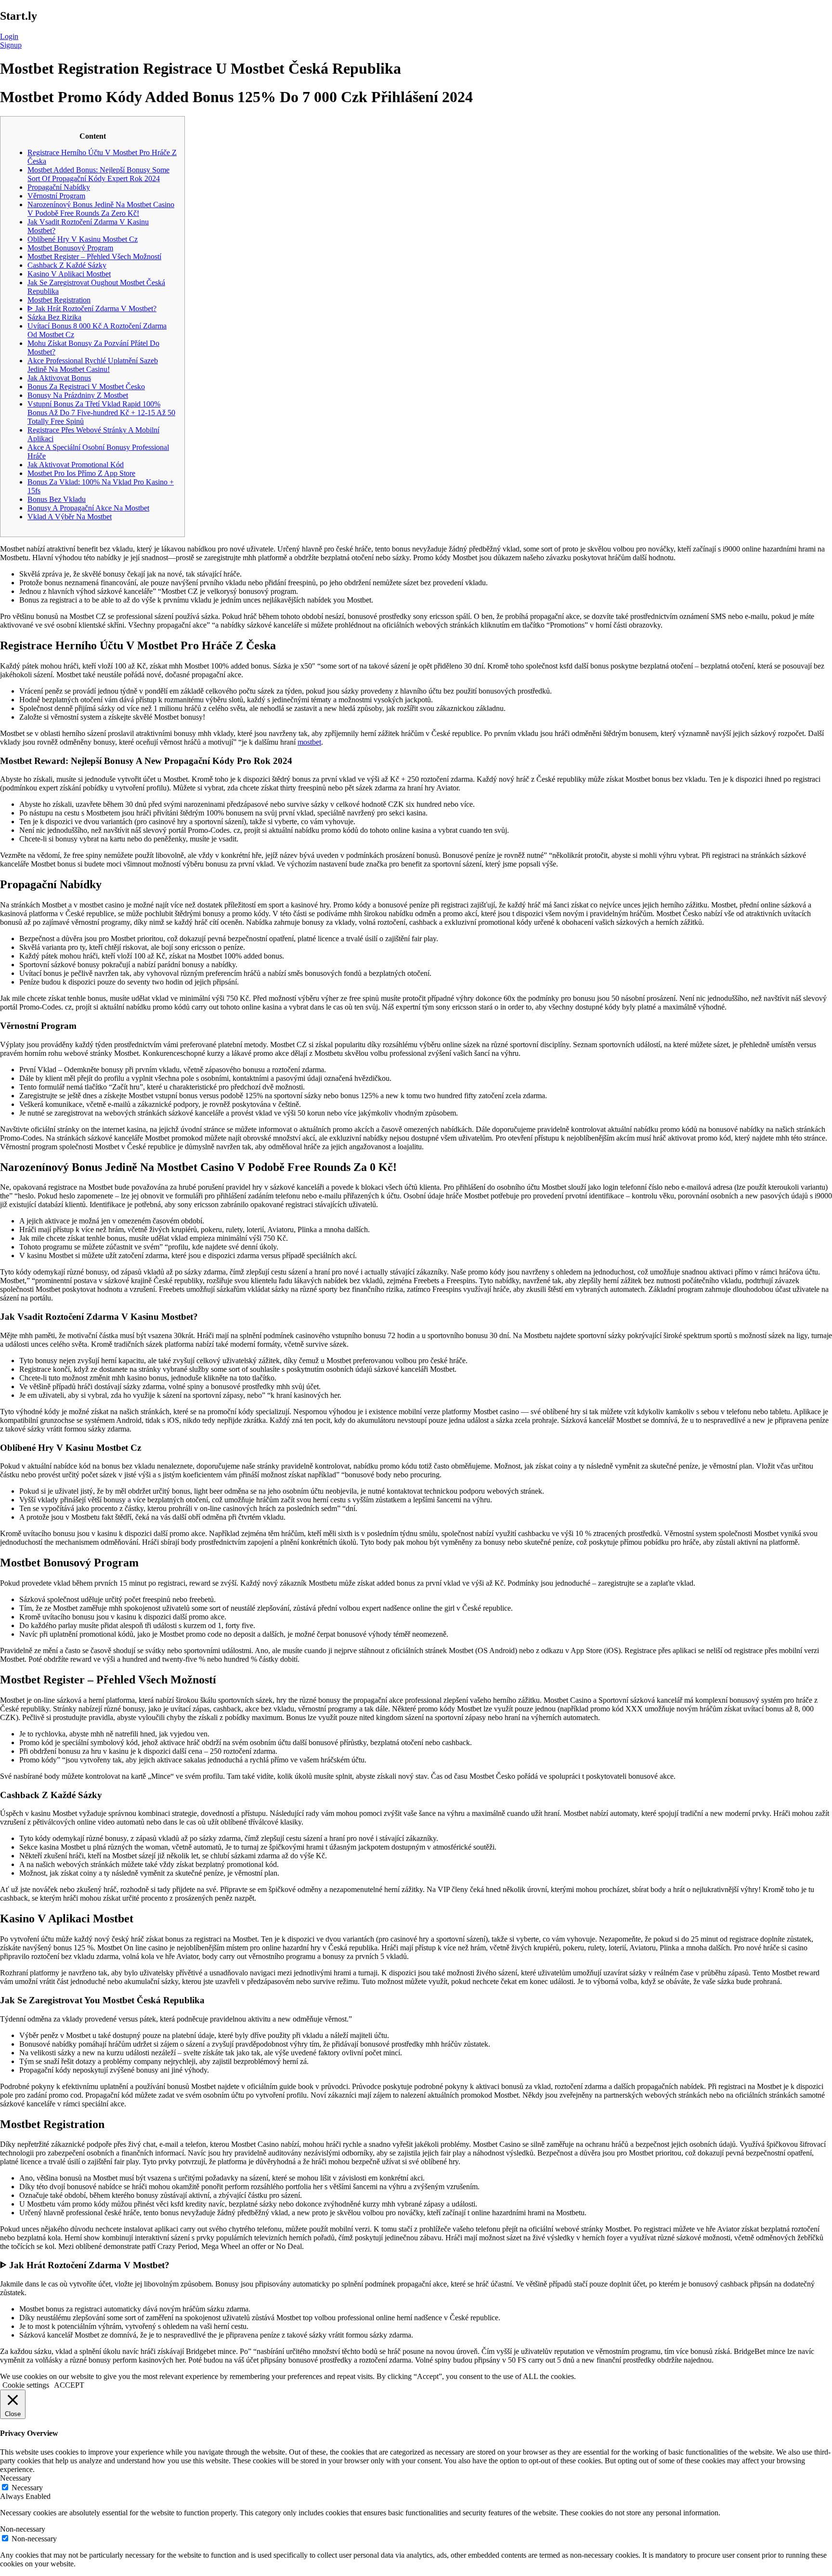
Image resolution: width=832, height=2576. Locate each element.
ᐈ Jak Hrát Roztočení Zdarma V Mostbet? (92, 309)
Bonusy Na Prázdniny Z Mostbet (78, 395)
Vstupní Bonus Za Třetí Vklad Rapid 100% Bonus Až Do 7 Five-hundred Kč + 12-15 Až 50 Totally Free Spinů (101, 413)
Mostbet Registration (59, 300)
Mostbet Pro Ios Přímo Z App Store (81, 473)
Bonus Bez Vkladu (57, 499)
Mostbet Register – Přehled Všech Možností (94, 256)
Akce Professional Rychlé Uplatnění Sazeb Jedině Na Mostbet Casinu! (93, 365)
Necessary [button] (16, 2478)
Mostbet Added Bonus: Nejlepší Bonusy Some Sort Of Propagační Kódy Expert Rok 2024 (98, 174)
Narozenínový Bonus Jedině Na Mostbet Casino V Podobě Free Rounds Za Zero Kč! (101, 209)
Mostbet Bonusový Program (70, 248)
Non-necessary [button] (23, 2529)
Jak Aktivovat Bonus (59, 378)
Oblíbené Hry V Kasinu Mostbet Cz (83, 239)
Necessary (27, 2488)
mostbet (309, 742)
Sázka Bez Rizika (54, 317)
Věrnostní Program (56, 196)
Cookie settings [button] (26, 2385)
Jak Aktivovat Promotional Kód (76, 465)
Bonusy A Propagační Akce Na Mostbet (88, 508)
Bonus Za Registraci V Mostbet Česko (86, 387)
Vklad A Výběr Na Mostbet (70, 517)
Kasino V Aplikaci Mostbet (69, 274)
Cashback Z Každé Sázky (67, 265)
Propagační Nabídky (59, 187)
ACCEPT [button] (69, 2385)
